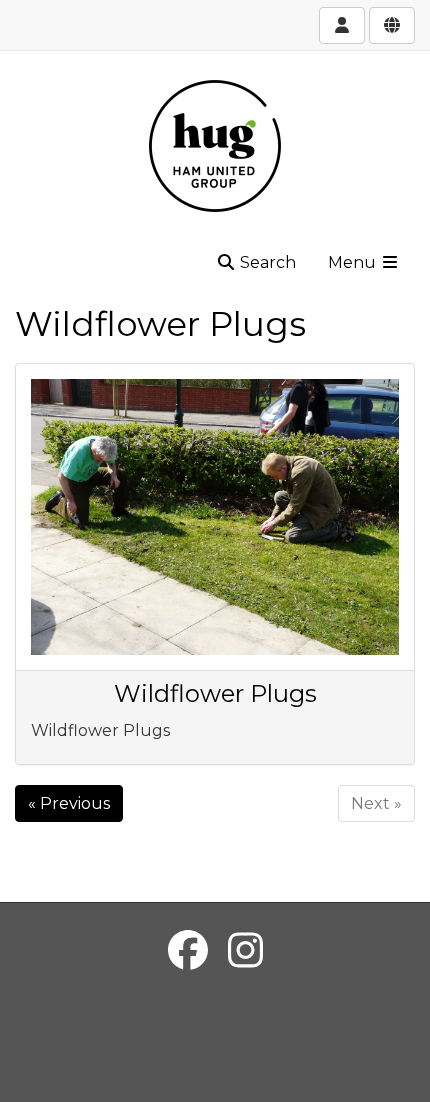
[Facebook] (188, 950)
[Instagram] (245, 950)
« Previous (69, 803)
